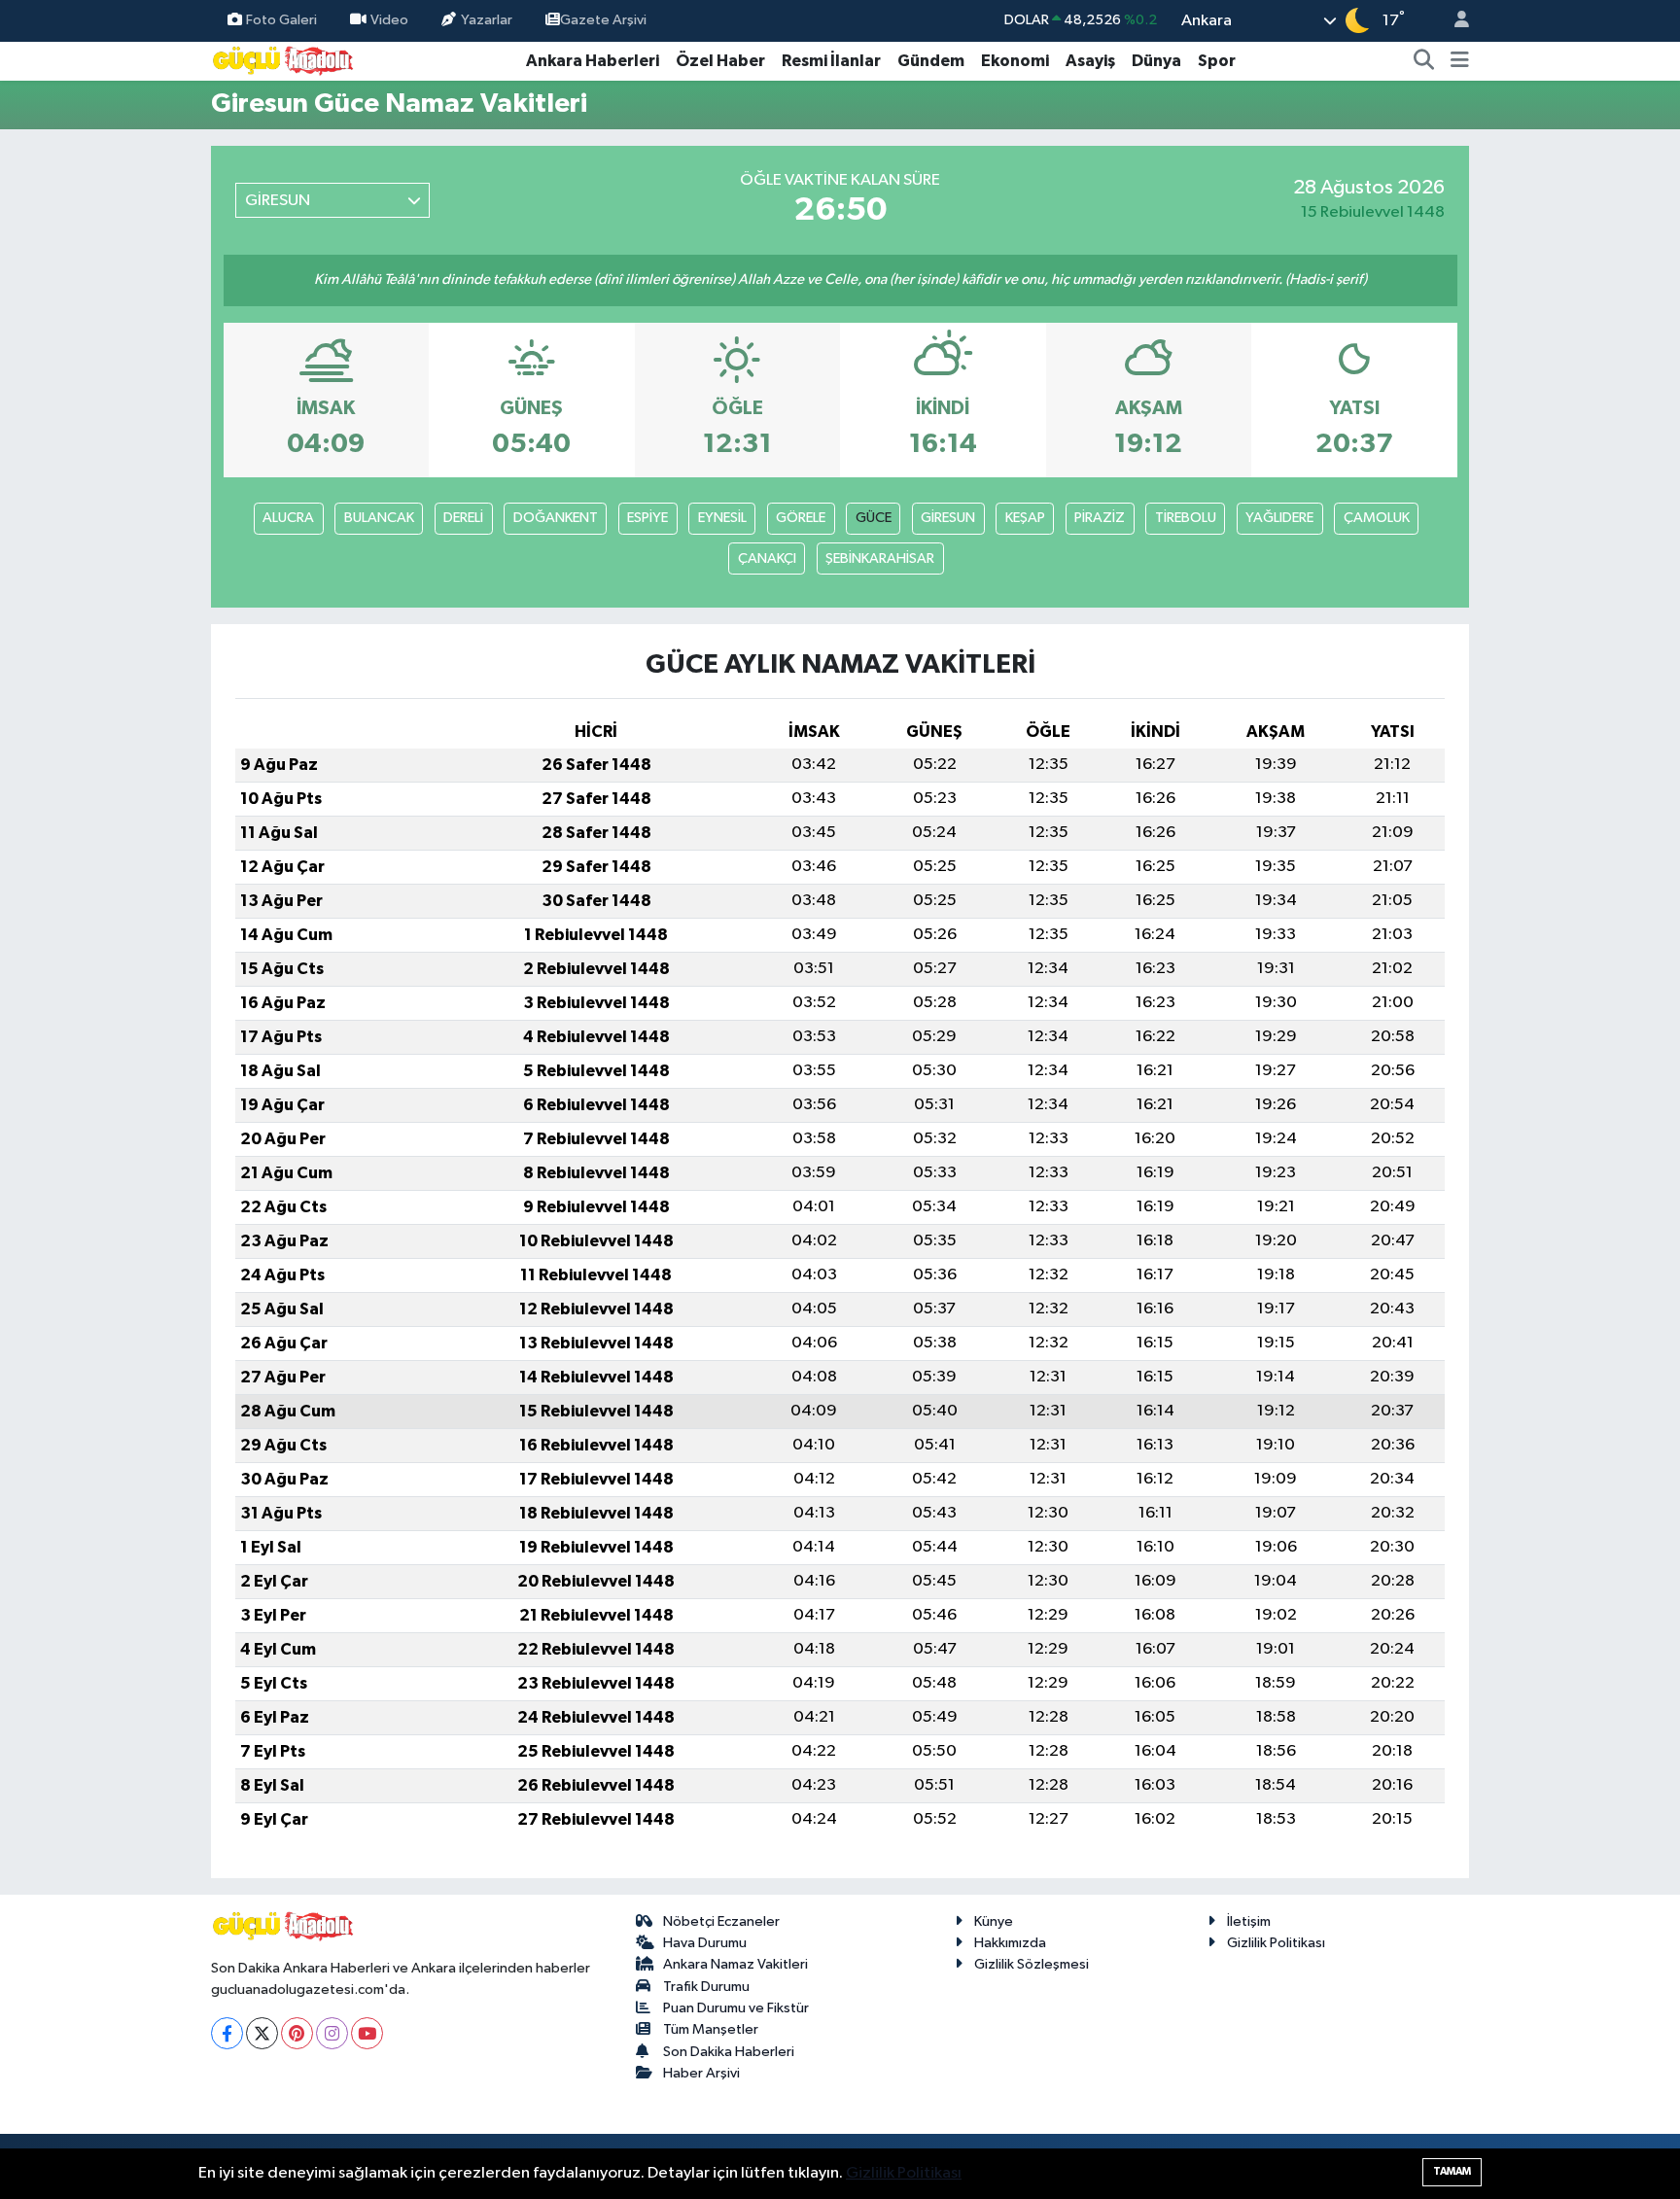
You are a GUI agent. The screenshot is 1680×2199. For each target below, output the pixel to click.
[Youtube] (367, 2033)
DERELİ (463, 518)
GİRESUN (948, 518)
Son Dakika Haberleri (729, 2052)
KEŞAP (1025, 518)
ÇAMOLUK (1377, 518)
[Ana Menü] (1460, 61)
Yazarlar (487, 20)
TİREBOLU (1186, 518)
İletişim (1249, 1921)
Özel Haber (720, 61)
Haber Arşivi (701, 2073)
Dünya (1156, 61)
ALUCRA (288, 518)
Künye (994, 1921)
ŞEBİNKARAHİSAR (880, 558)
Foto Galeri (281, 20)
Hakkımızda (1010, 1943)
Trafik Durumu (706, 1987)
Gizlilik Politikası (1276, 1943)
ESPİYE (647, 518)
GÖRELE (801, 518)
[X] (262, 2033)
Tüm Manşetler (711, 2029)
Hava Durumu (705, 1943)
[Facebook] (227, 2033)
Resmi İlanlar (831, 61)
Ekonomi (1015, 61)
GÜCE (874, 518)
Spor (1217, 61)
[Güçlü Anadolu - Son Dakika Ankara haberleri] (284, 60)
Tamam (1452, 2171)
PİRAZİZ (1100, 518)
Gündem (931, 61)
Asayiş (1090, 61)
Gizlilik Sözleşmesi (1032, 1964)
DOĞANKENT (556, 518)
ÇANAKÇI (767, 558)
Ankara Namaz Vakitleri (735, 1964)
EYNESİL (722, 518)
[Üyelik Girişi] (1453, 21)
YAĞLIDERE (1279, 518)
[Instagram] (332, 2033)
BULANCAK (379, 518)
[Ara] (1424, 61)
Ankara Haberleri (593, 61)
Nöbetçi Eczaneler (721, 1921)
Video (389, 20)
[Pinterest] (297, 2033)
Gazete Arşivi (603, 20)
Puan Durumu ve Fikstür (736, 2008)
